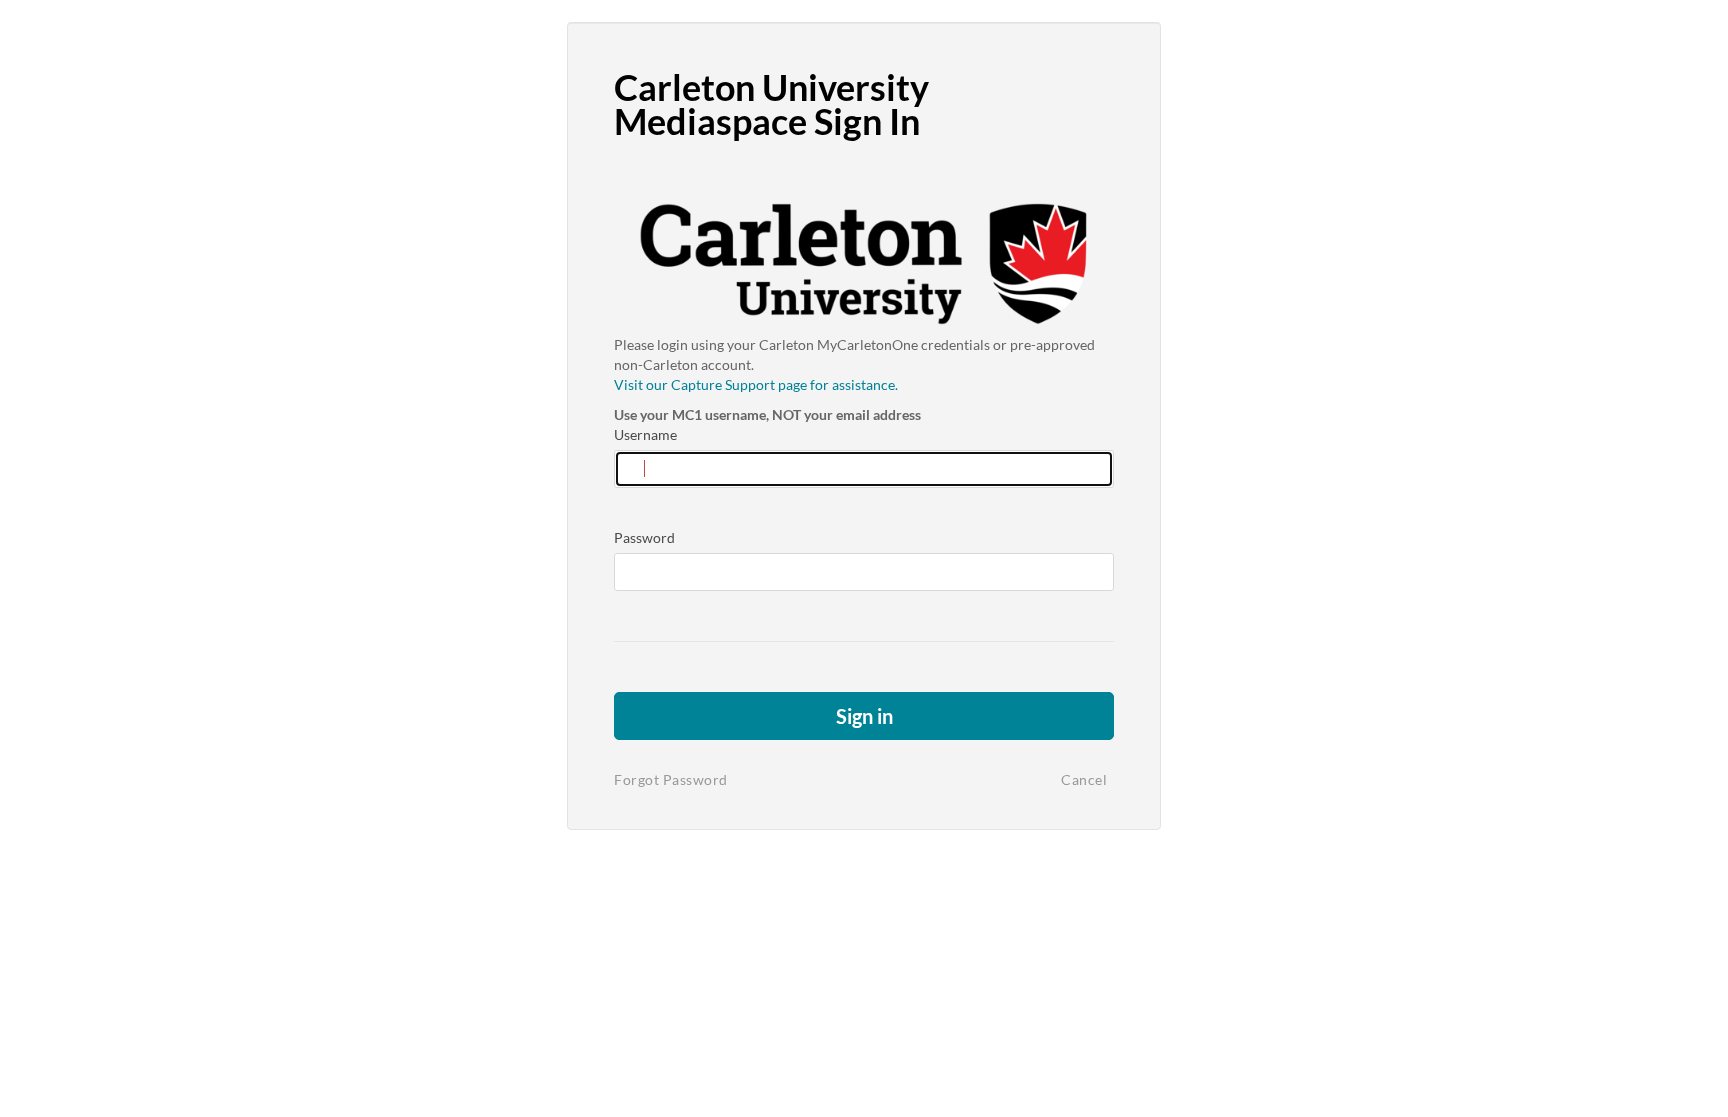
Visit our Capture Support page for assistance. (756, 384)
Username (645, 434)
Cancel (1084, 779)
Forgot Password (671, 779)
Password (644, 537)
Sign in (864, 716)
